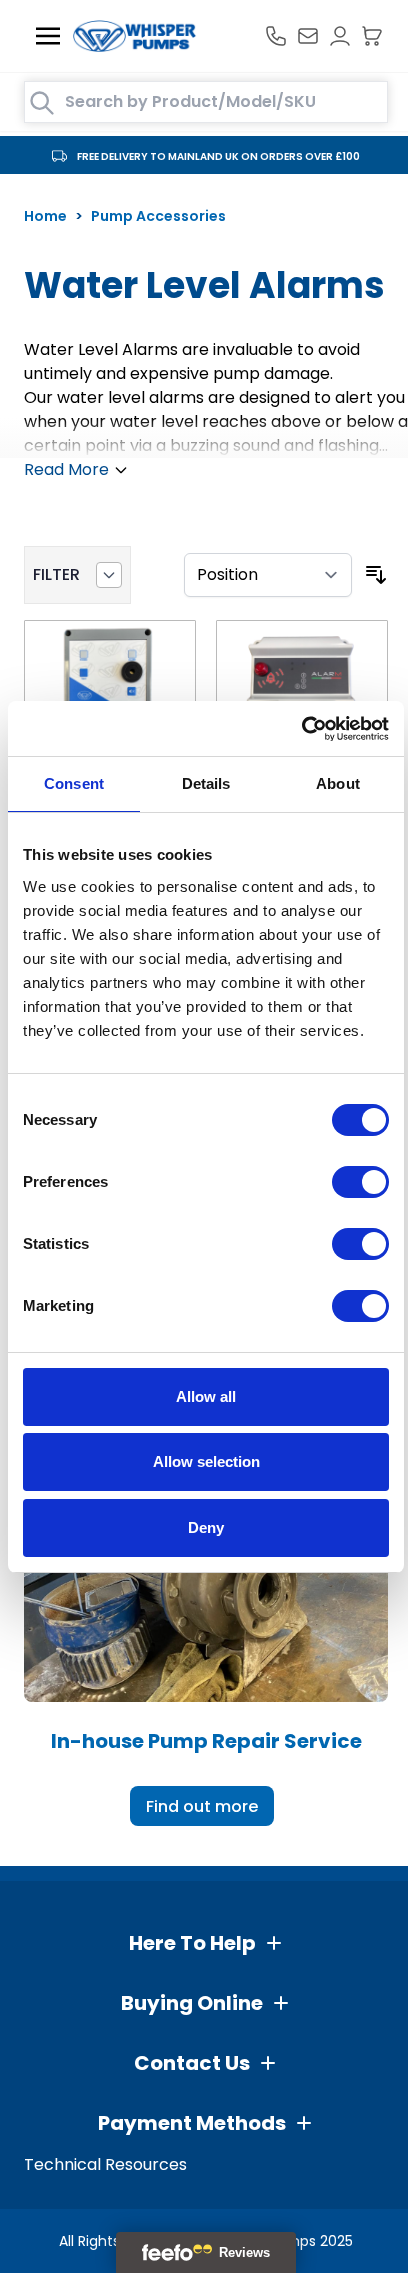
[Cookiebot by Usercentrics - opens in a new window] (301, 729)
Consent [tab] (74, 783)
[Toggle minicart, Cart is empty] (372, 36)
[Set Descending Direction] (376, 575)
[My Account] (340, 36)
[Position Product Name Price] (268, 575)
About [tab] (338, 783)
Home (45, 216)
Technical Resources (105, 2164)
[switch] (360, 1182)
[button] (206, 1943)
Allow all (206, 1396)
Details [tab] (206, 783)
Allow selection (206, 1461)
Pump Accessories (158, 216)
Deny (206, 1527)
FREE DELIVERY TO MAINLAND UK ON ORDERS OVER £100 (218, 156)
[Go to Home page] (134, 36)
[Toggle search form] (42, 103)
